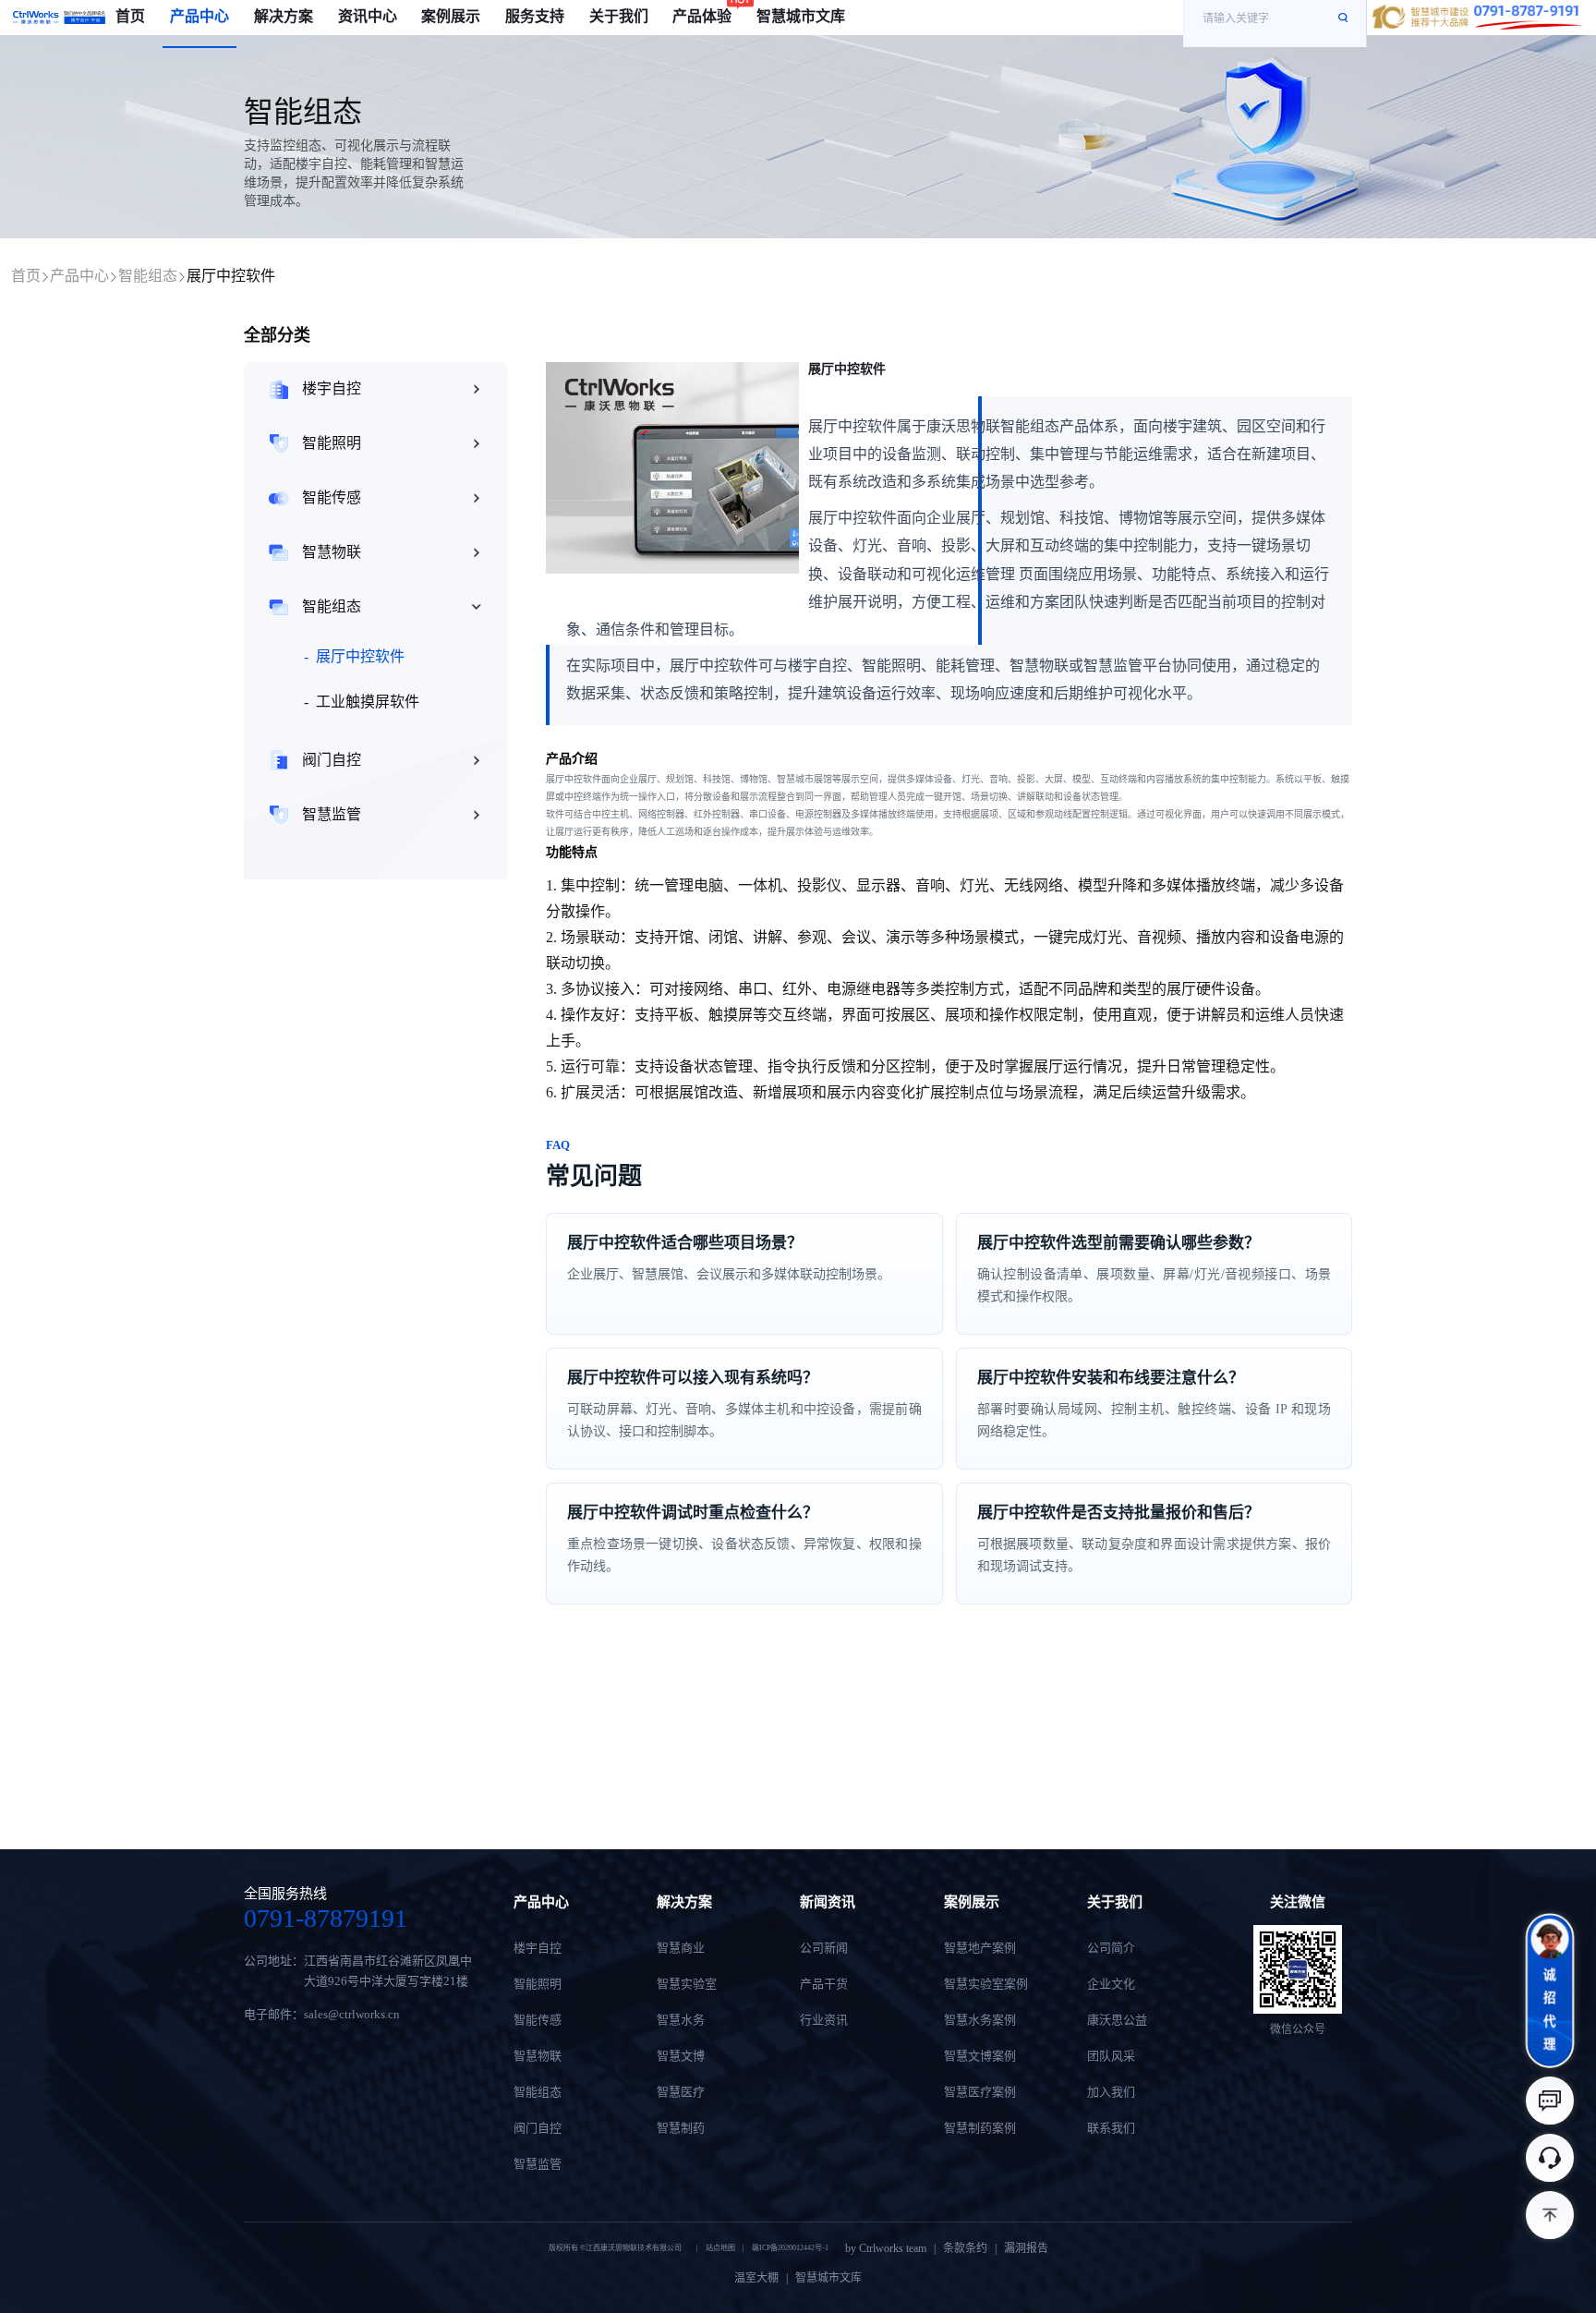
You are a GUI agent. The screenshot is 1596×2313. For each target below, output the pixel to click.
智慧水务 (681, 2020)
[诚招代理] (1550, 1991)
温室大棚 (756, 2278)
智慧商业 (681, 1948)
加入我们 (1111, 2092)
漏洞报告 (1026, 2248)
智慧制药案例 (980, 2128)
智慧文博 (681, 2056)
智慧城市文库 (828, 2278)
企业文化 (1111, 1984)
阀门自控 (332, 760)
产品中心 (79, 276)
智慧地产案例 (980, 1948)
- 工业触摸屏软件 (362, 702)
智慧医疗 (681, 2092)
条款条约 (965, 2248)
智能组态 (148, 276)
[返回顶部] (1550, 2215)
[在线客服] (1550, 2158)
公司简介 (1111, 1948)
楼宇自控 (332, 388)
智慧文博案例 (980, 2056)
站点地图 (720, 2248)
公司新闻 (824, 1948)
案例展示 (972, 1902)
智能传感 (332, 497)
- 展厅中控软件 (354, 656)
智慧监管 (332, 814)
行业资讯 (824, 2020)
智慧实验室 (687, 1984)
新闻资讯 (828, 1902)
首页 (26, 276)
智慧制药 (681, 2128)
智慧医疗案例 (980, 2092)
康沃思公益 (1117, 2020)
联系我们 (1111, 2128)
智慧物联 (332, 552)
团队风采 (1111, 2056)
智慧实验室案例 (986, 1984)
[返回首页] (59, 18)
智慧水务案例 (980, 2020)
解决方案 (684, 1902)
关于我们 (1115, 1902)
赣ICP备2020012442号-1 (790, 2248)
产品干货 (824, 1984)
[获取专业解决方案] (1550, 2101)
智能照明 (332, 443)
